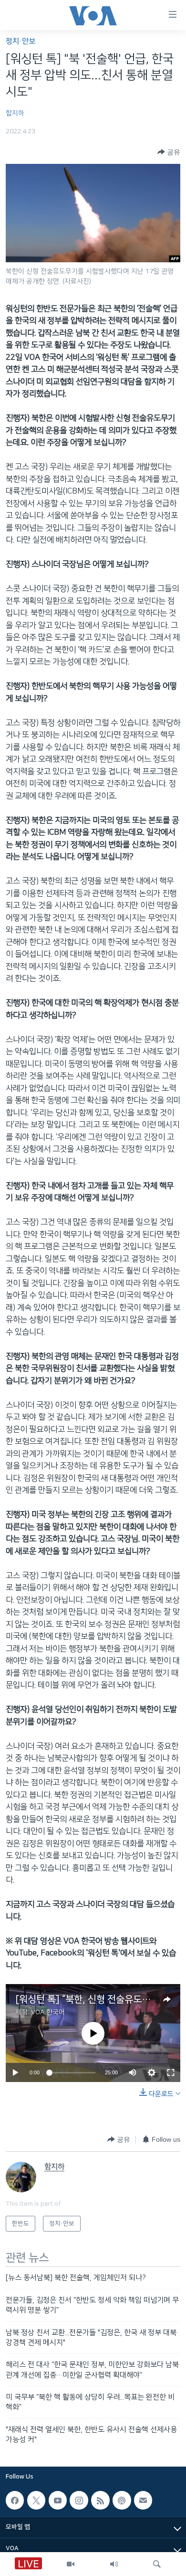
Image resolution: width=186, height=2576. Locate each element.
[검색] (157, 2564)
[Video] (71, 2564)
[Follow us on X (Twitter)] (36, 2500)
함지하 (15, 113)
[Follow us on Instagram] (79, 2500)
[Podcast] (122, 2500)
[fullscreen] (171, 2072)
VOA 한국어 (48, 2012)
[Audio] (114, 2564)
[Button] (169, 152)
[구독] (143, 2500)
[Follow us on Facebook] (15, 2500)
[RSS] (100, 2500)
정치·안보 (21, 41)
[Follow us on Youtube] (58, 2500)
